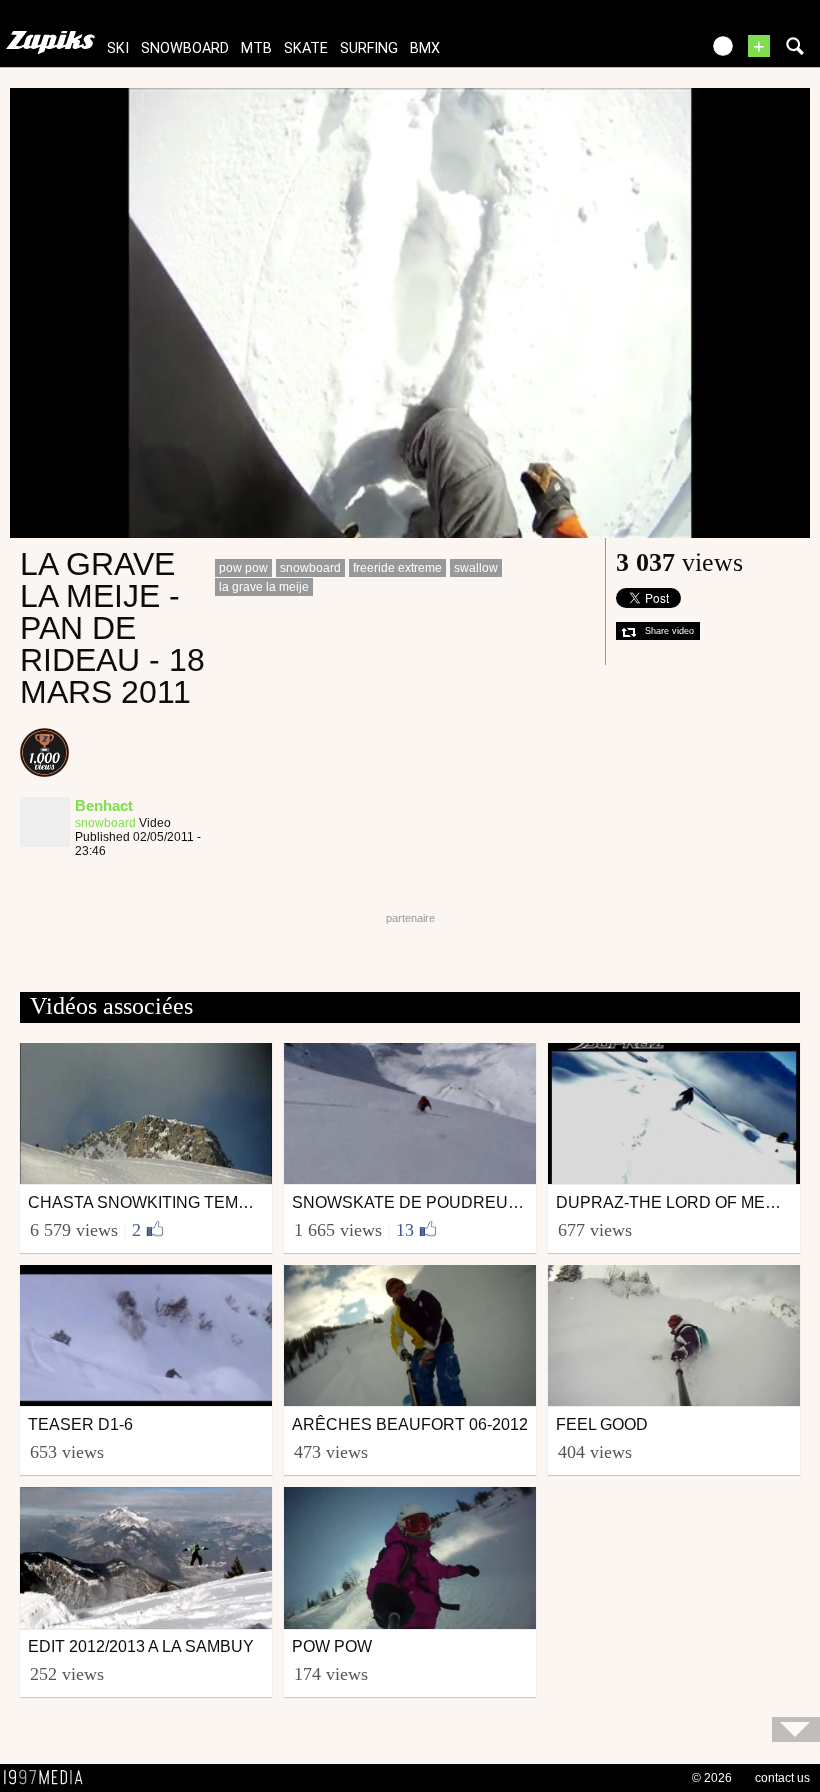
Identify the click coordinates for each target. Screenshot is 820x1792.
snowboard (185, 48)
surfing (369, 48)
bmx (425, 48)
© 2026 (712, 1778)
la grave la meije (264, 587)
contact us (782, 1778)
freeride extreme (397, 568)
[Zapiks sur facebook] (642, 52)
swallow (476, 568)
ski (118, 48)
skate (306, 48)
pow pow (243, 568)
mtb (256, 48)
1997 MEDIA (49, 1778)
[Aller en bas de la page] (796, 1729)
